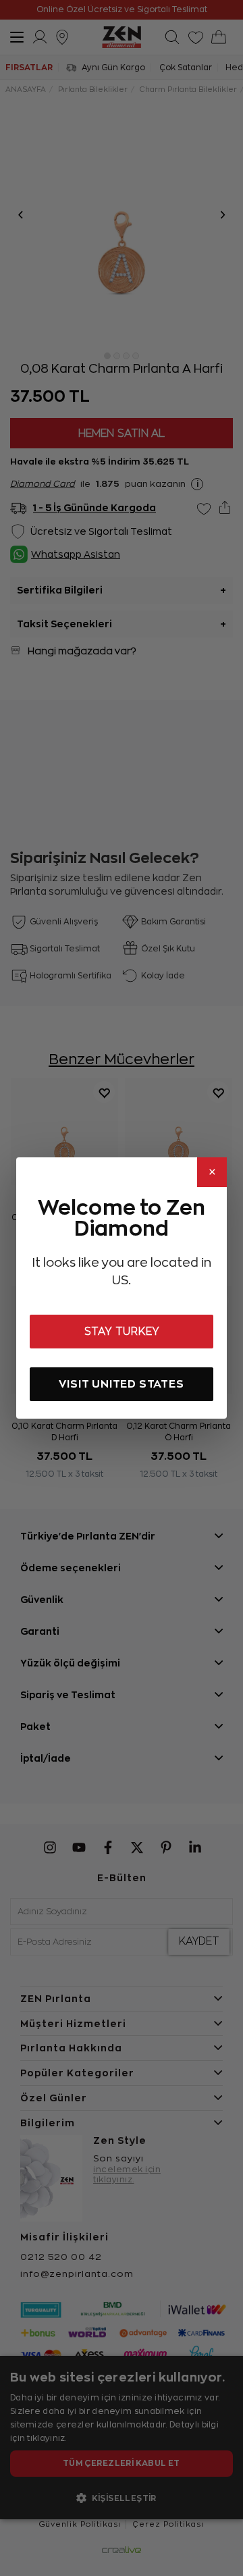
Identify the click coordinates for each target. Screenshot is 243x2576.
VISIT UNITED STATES (121, 1384)
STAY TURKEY (122, 1332)
